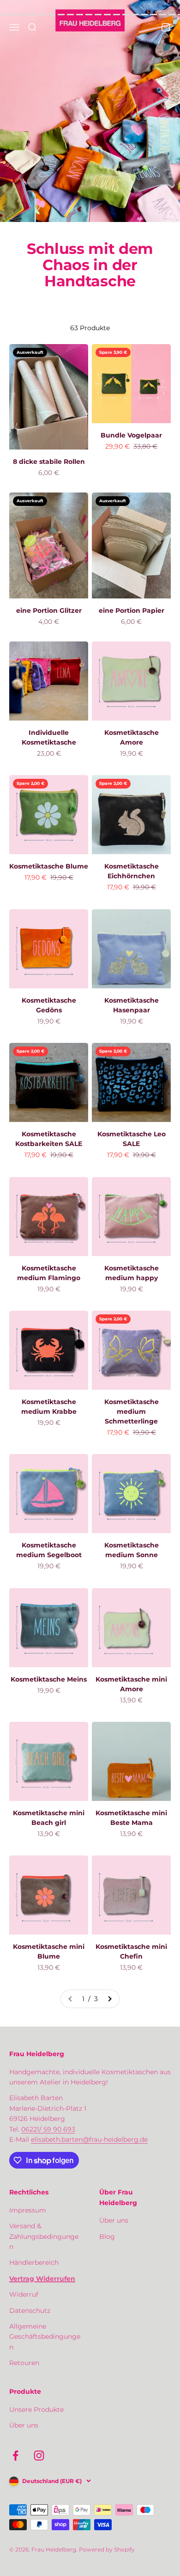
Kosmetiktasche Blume (49, 866)
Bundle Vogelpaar (131, 435)
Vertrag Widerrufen (42, 2279)
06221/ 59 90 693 (48, 2129)
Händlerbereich (34, 2262)
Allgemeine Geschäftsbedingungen (45, 2337)
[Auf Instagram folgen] (39, 2456)
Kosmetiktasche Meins (49, 1679)
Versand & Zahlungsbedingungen (44, 2236)
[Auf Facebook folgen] (15, 2456)
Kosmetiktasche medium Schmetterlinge (132, 1411)
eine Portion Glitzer (49, 610)
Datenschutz (30, 2311)
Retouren (24, 2363)
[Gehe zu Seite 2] (109, 1999)
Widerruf (24, 2294)
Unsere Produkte (36, 2410)
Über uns (114, 2220)
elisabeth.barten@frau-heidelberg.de (89, 2139)
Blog (107, 2237)
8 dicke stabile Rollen (49, 462)
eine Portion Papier (132, 610)
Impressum (28, 2210)
